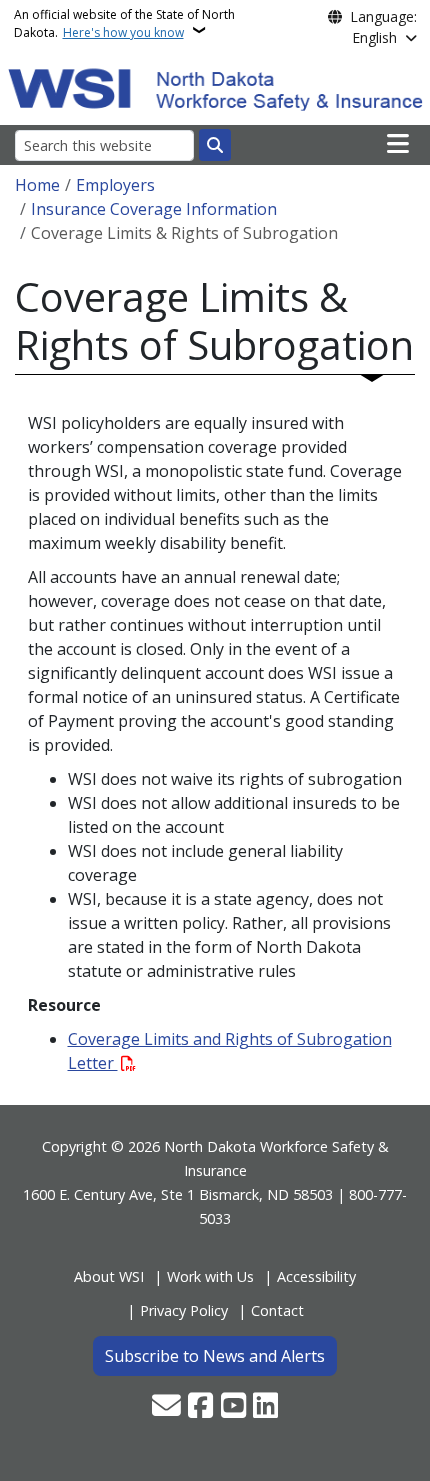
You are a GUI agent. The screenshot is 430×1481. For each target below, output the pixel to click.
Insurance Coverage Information (154, 209)
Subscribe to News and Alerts (215, 1356)
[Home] (215, 88)
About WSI (109, 1276)
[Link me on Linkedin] (265, 1407)
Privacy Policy (184, 1310)
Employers (115, 185)
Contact (277, 1310)
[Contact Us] (166, 1407)
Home (37, 185)
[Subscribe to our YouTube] (233, 1407)
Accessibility (316, 1276)
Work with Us (210, 1276)
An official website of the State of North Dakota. (124, 23)
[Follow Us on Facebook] (200, 1407)
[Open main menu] (398, 144)
